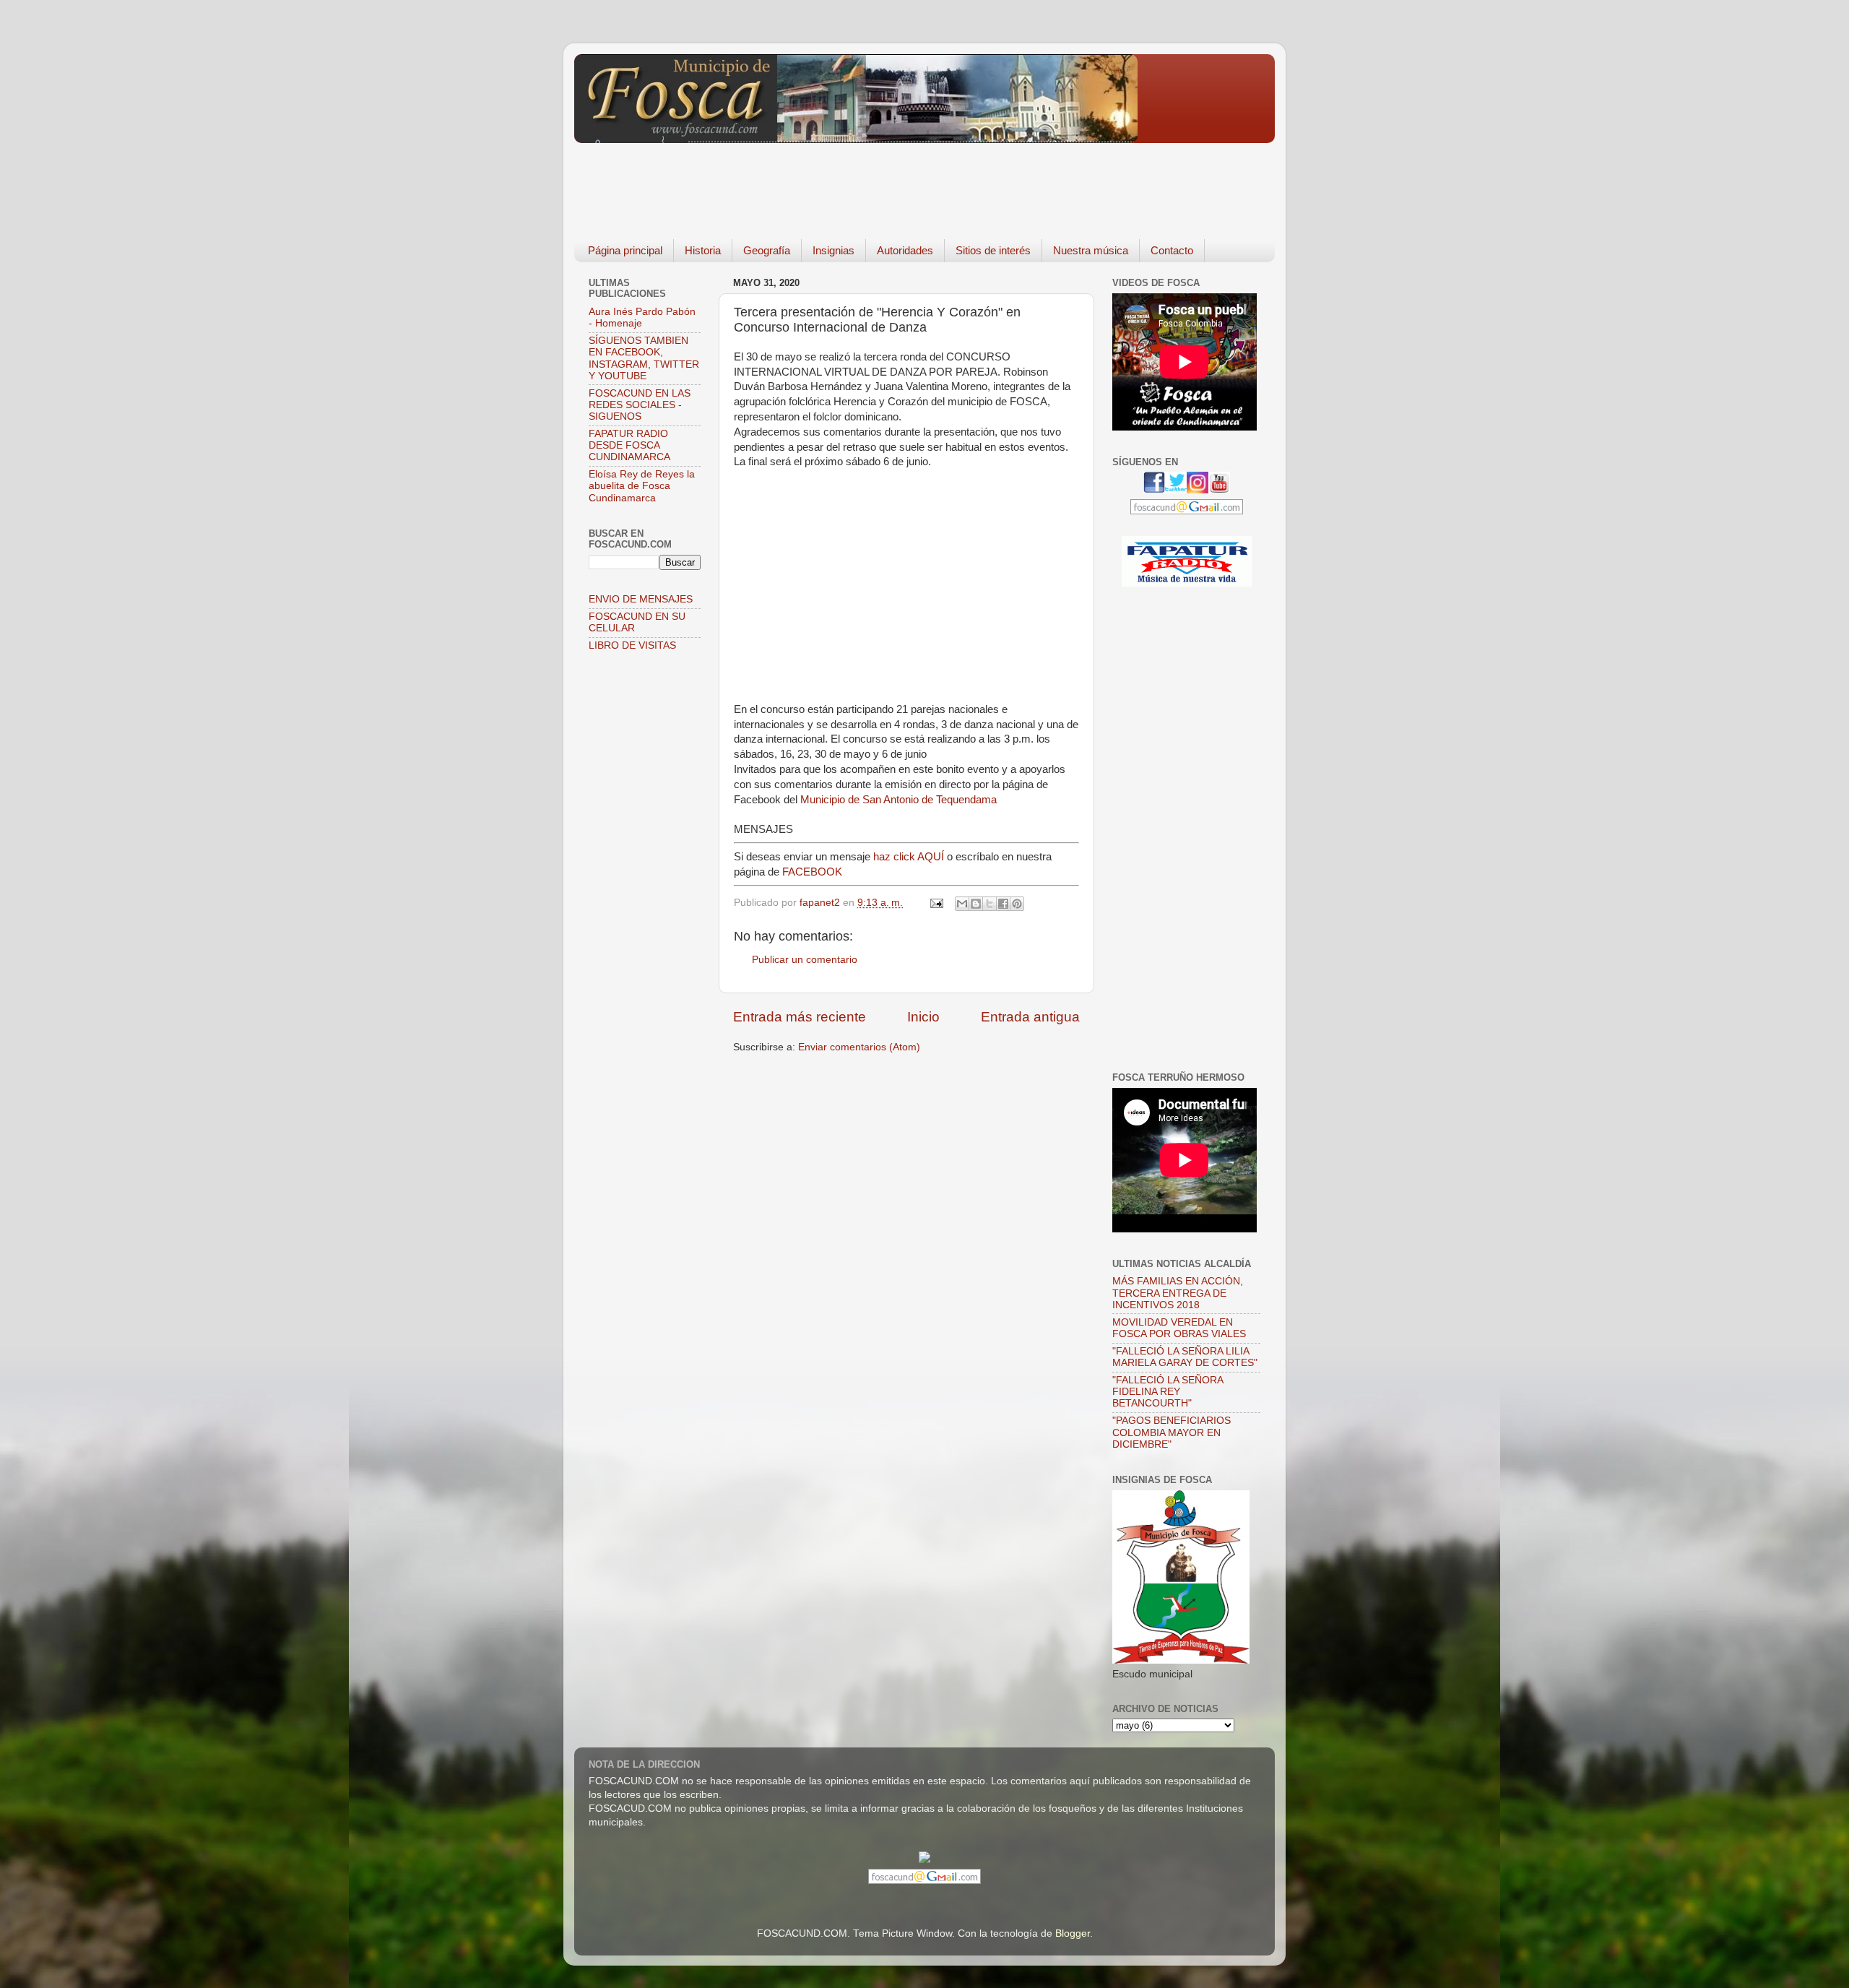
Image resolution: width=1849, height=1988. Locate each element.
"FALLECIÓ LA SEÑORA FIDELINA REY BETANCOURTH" (1168, 1392)
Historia (703, 250)
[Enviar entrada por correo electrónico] (936, 903)
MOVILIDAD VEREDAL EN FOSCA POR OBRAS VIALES (1179, 1328)
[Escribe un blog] (976, 904)
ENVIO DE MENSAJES (641, 599)
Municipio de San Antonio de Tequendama (898, 800)
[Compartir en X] (990, 904)
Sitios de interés (993, 250)
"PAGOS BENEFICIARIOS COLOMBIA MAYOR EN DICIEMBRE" (1172, 1432)
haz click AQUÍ (909, 857)
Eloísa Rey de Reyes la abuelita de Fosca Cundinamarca (642, 486)
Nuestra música (1091, 250)
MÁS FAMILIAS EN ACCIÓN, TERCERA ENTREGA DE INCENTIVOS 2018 (1178, 1293)
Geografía (767, 250)
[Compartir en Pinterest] (1017, 904)
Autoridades (905, 250)
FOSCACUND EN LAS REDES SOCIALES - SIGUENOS (640, 405)
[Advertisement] (837, 181)
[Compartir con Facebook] (1003, 904)
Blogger (1073, 1933)
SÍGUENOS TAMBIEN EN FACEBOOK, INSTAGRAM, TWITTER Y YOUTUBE (644, 358)
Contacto (1172, 250)
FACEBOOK (812, 872)
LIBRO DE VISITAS (632, 645)
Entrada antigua (1030, 1017)
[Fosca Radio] (1187, 583)
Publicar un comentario (805, 960)
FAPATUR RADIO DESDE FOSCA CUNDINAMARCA (629, 445)
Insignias (833, 250)
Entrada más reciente (800, 1017)
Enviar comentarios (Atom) (859, 1047)
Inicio (923, 1017)
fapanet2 (821, 903)
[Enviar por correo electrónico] (962, 904)
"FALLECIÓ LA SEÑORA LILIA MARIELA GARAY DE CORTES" (1185, 1357)
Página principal (625, 250)
